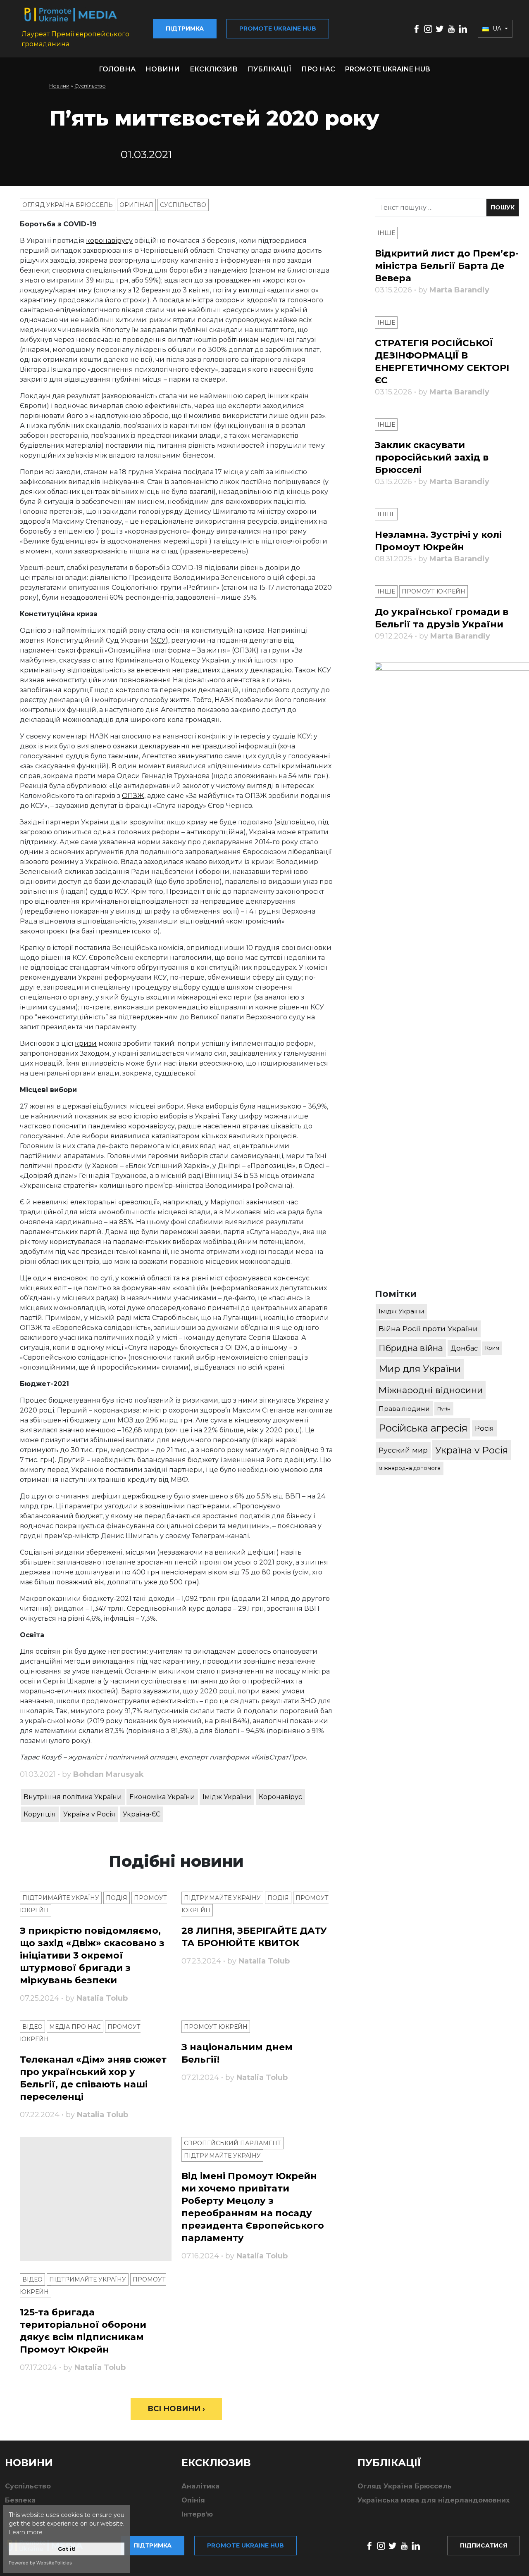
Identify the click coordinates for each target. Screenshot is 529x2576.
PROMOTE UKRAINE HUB (388, 69)
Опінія (193, 2500)
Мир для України (420, 1369)
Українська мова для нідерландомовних (434, 2500)
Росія (484, 1428)
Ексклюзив (214, 69)
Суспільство (90, 86)
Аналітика (200, 2486)
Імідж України (227, 1797)
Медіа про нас (75, 2027)
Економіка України (162, 1797)
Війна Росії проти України (428, 1328)
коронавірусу (109, 241)
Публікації (269, 69)
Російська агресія (423, 1428)
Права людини (404, 1409)
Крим (492, 1348)
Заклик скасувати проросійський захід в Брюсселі (432, 457)
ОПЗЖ (133, 796)
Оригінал (136, 205)
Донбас (464, 1348)
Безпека (20, 2500)
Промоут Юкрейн (216, 2027)
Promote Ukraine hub (278, 28)
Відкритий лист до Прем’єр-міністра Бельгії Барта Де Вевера (447, 266)
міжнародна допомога (410, 1468)
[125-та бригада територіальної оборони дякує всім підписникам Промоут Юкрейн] (96, 2199)
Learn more (26, 2532)
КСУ (159, 640)
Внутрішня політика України (73, 1797)
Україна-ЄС (142, 1814)
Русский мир (403, 1450)
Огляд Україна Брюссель (68, 205)
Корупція (40, 1814)
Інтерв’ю (197, 2514)
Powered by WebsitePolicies (40, 2563)
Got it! (67, 2549)
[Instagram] (428, 28)
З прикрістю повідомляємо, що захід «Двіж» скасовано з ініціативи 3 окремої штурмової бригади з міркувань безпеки (92, 1955)
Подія (117, 1898)
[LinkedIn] (463, 28)
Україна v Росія (89, 1814)
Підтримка (185, 28)
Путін (444, 1409)
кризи (86, 1043)
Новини (163, 69)
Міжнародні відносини (431, 1390)
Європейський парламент (232, 2143)
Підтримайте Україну (61, 1898)
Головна (117, 69)
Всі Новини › (176, 2409)
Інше (386, 233)
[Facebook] (417, 28)
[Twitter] (440, 28)
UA (497, 28)
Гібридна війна (411, 1348)
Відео (32, 2027)
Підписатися (484, 2545)
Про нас (318, 69)
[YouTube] (451, 28)
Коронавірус (280, 1797)
